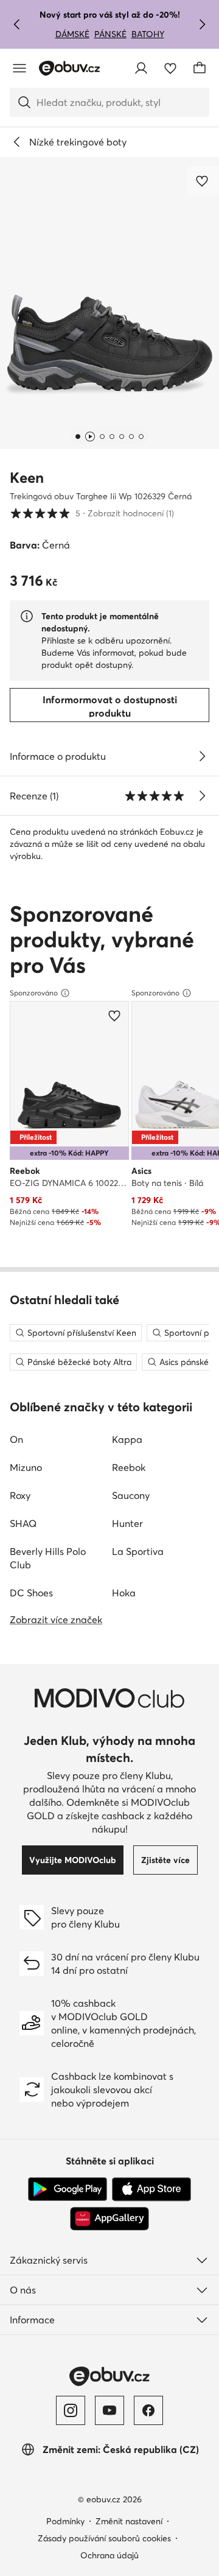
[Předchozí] (17, 24)
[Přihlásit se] (141, 68)
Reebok (129, 1467)
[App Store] (151, 2189)
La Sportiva (138, 1551)
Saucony (131, 1495)
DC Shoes (31, 1593)
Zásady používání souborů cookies (104, 2538)
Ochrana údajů (109, 2555)
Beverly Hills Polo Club (48, 1558)
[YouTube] (109, 2410)
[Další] (202, 24)
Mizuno (26, 1467)
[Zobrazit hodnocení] (202, 796)
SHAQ (23, 1523)
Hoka (124, 1593)
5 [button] (92, 513)
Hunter (127, 1523)
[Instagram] (71, 2410)
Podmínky (65, 2521)
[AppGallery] (109, 2219)
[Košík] (200, 68)
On (16, 1439)
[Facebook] (148, 2410)
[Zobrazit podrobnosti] (202, 756)
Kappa (127, 1439)
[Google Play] (68, 2189)
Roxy (20, 1495)
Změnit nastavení (129, 2521)
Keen (27, 478)
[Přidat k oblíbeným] (203, 181)
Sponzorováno (34, 993)
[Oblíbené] (170, 68)
